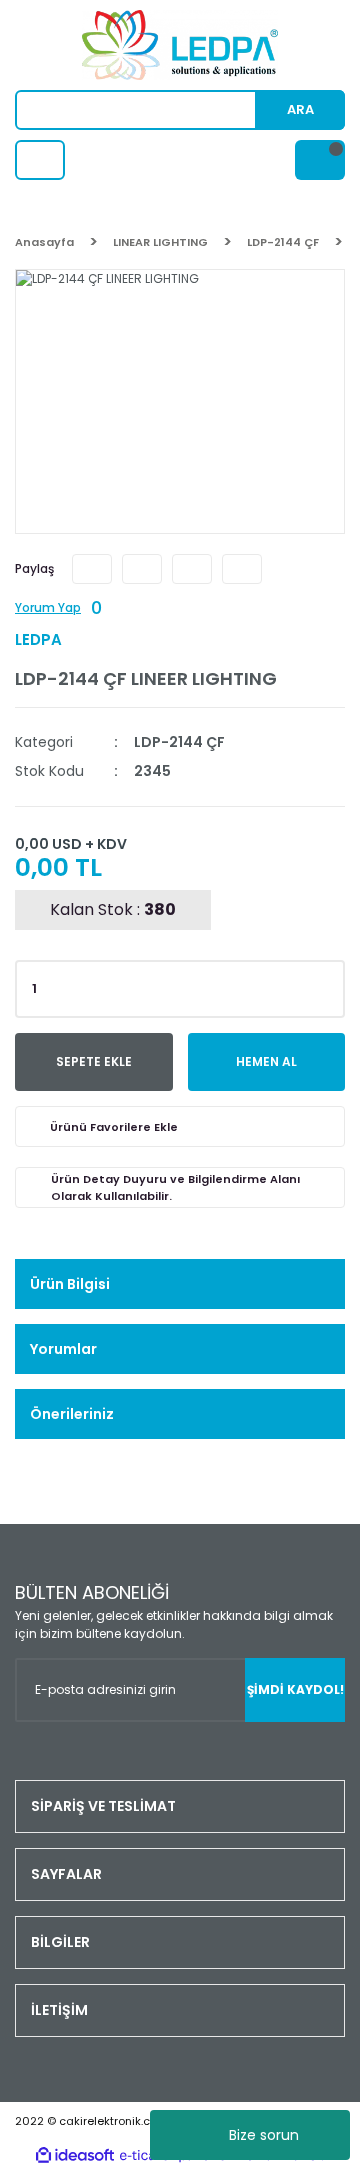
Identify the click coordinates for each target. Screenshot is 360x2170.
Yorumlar (63, 1349)
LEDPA (38, 639)
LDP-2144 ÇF (179, 742)
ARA (300, 109)
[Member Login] (40, 160)
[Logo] (180, 45)
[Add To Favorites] (180, 1126)
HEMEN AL (266, 1061)
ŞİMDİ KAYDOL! (295, 1689)
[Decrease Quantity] (326, 995)
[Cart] (320, 160)
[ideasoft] (75, 2155)
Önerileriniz (72, 1414)
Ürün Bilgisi (70, 1284)
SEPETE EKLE (94, 1061)
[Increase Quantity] (326, 983)
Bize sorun (264, 2135)
